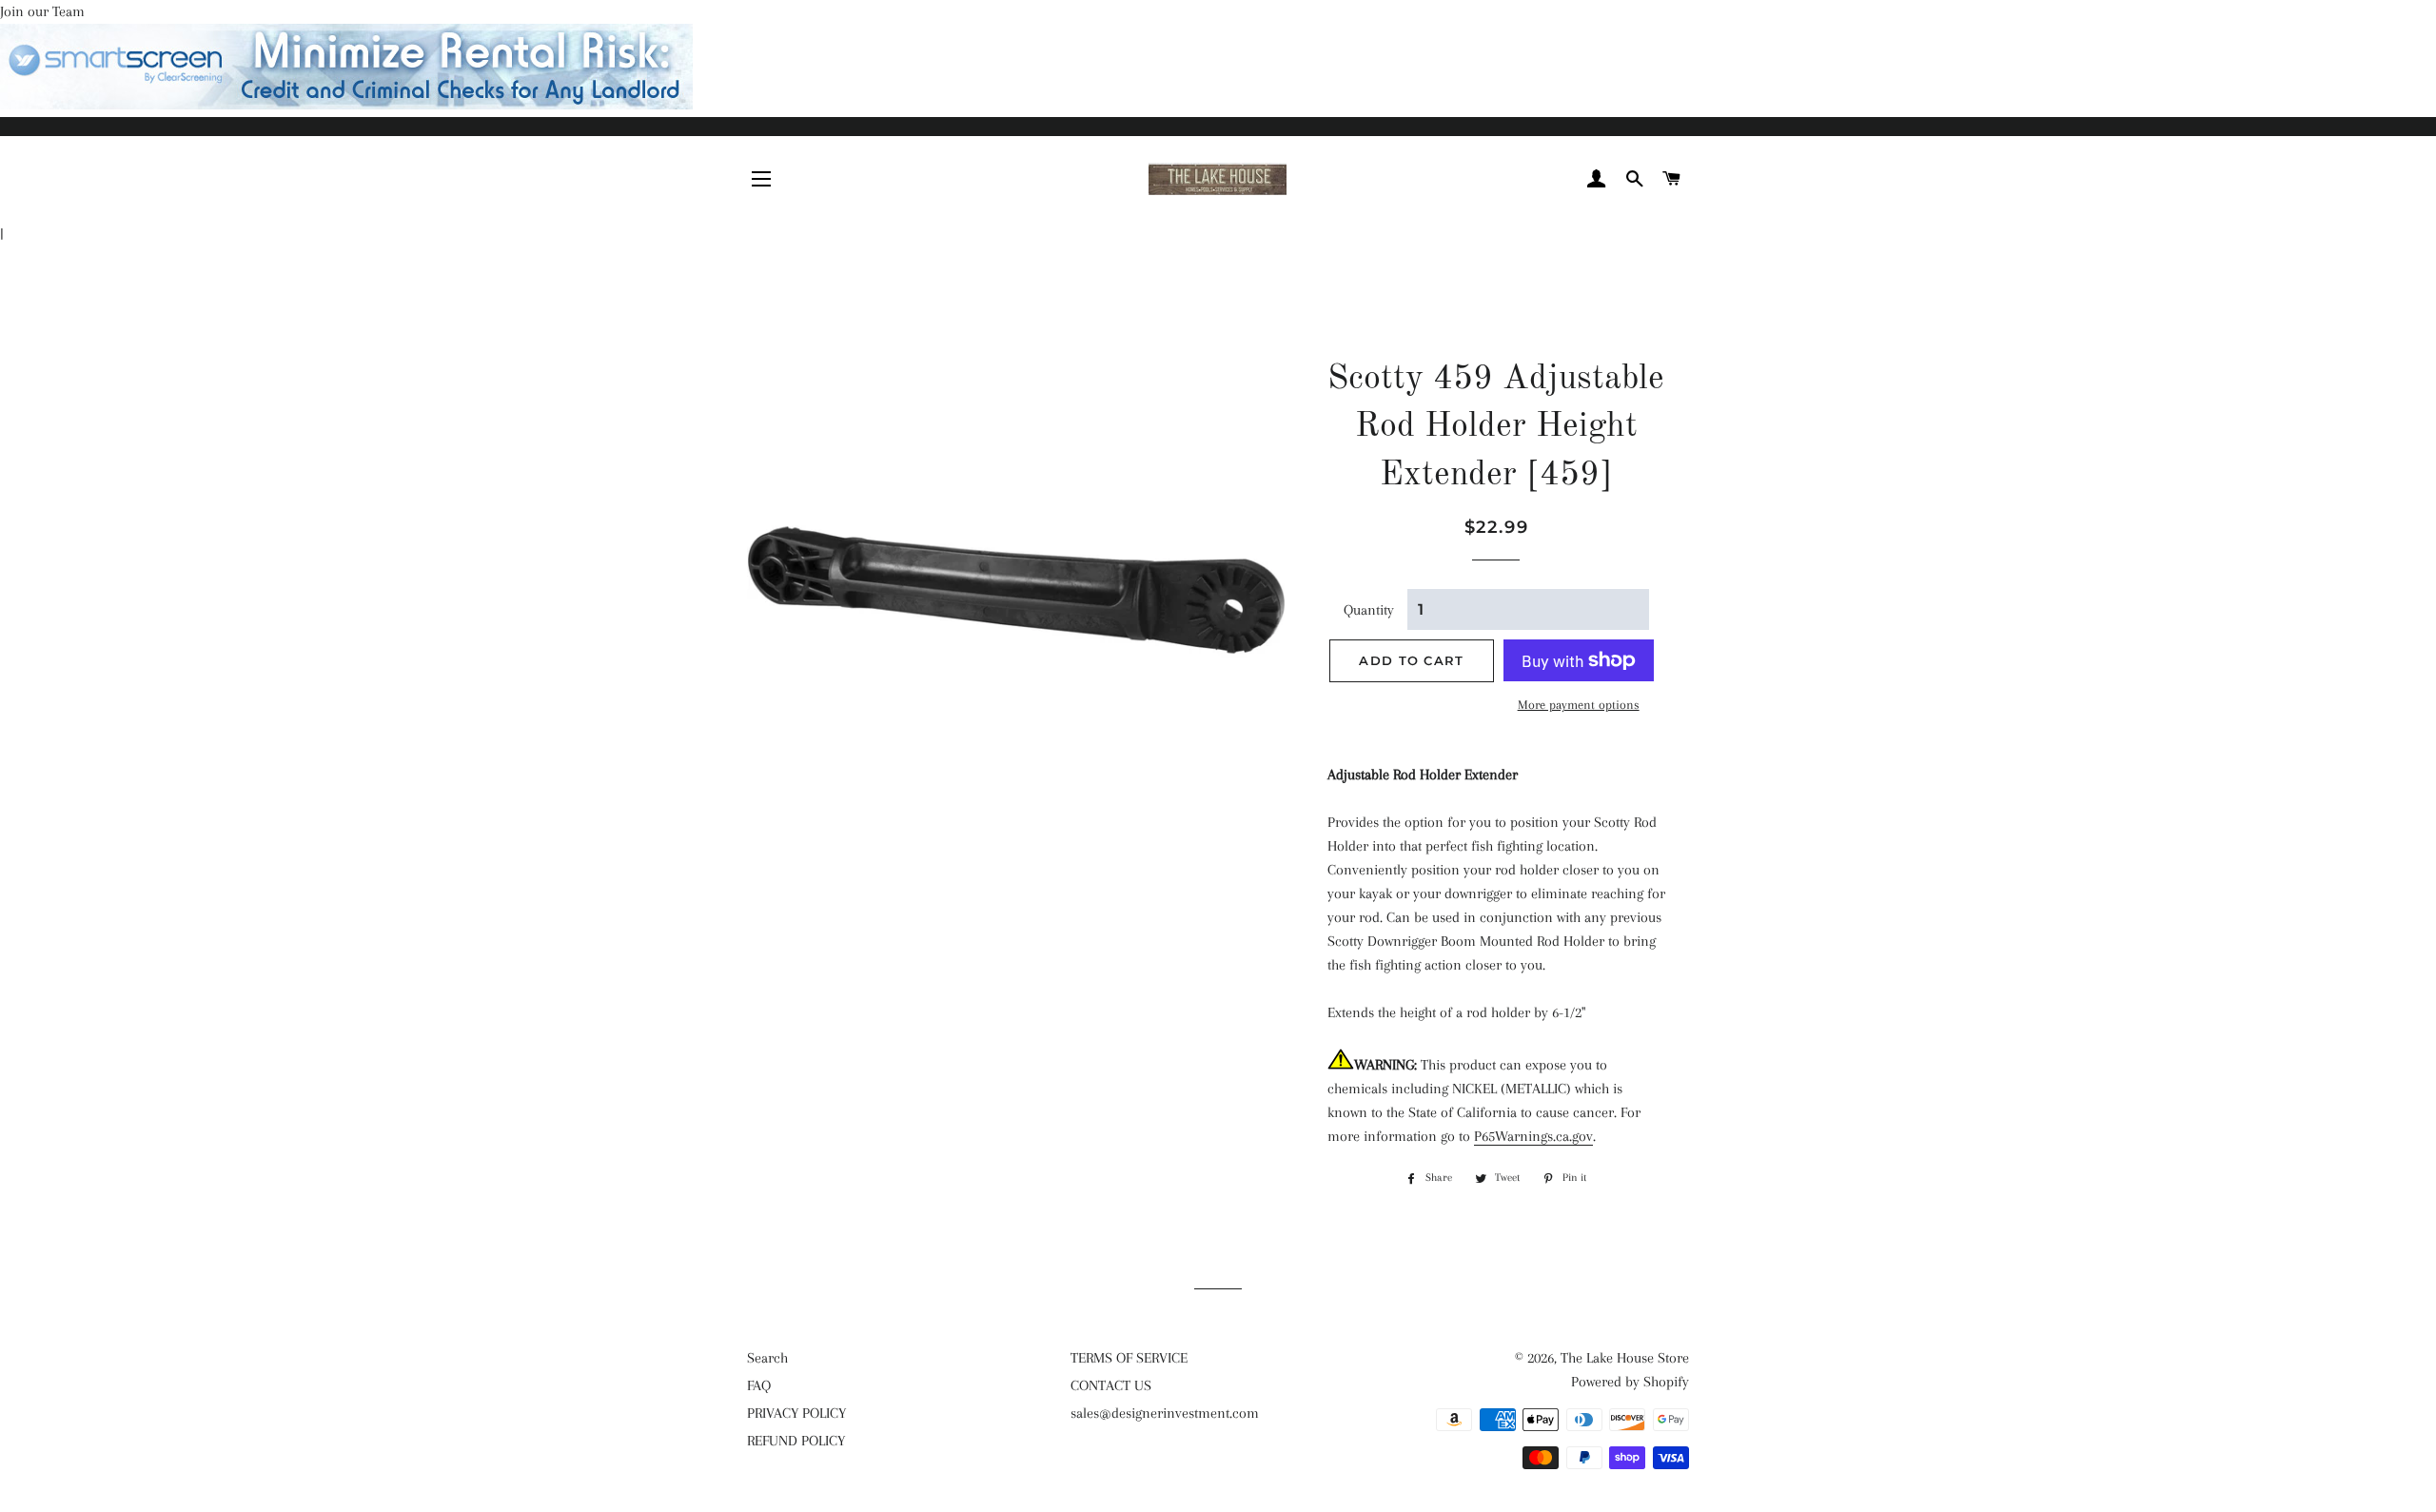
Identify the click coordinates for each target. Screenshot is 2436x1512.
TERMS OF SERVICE (1129, 1358)
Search (767, 1358)
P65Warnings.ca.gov (1533, 1136)
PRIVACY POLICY (796, 1413)
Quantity (1369, 610)
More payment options (1579, 705)
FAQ (759, 1385)
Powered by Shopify (1630, 1382)
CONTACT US (1111, 1385)
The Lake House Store (1625, 1358)
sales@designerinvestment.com (1165, 1413)
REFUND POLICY (796, 1441)
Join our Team (42, 11)
